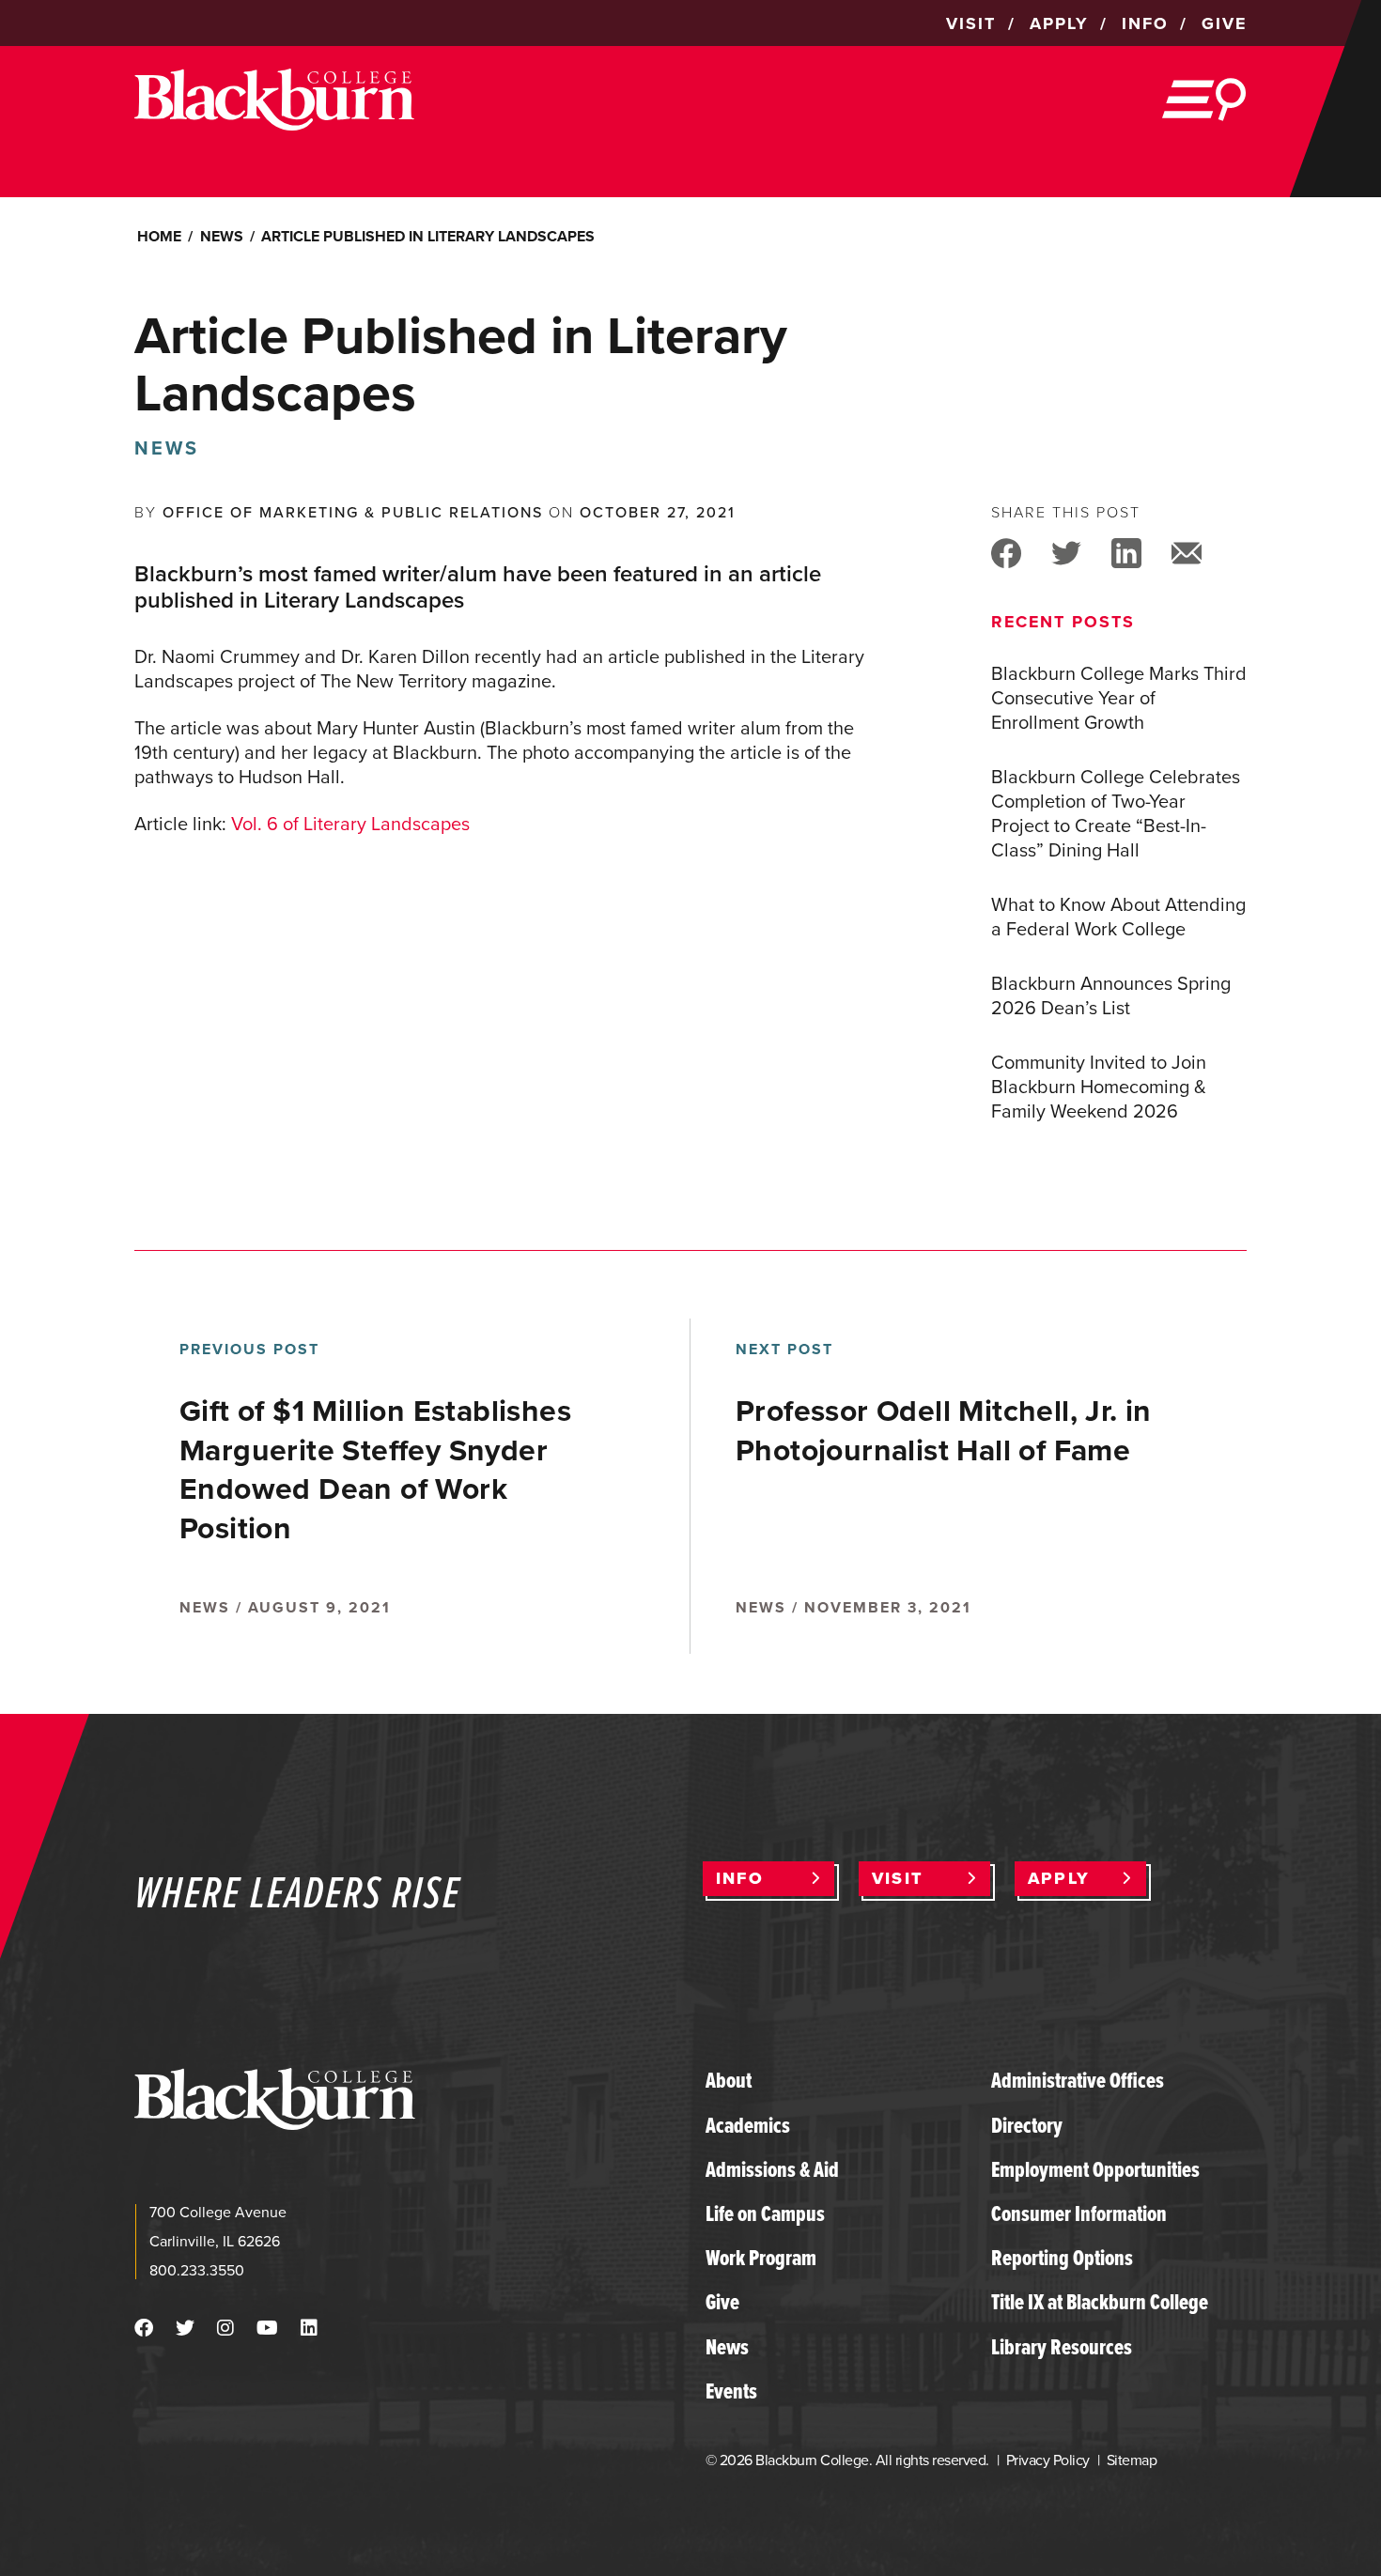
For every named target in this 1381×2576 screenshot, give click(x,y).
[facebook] (144, 2328)
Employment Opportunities (1095, 2169)
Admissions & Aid (772, 2169)
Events (731, 2391)
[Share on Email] (1187, 551)
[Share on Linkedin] (1126, 551)
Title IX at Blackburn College (1100, 2302)
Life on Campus (765, 2214)
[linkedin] (309, 2328)
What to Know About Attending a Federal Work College (1118, 917)
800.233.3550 (197, 2270)
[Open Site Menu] (1204, 100)
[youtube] (267, 2328)
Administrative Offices (1078, 2080)
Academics (748, 2125)
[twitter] (185, 2328)
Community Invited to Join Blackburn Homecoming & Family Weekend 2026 (1099, 1087)
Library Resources (1062, 2347)
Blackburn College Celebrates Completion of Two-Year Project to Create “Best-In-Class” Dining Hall (1116, 813)
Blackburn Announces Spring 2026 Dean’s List (1111, 995)
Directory (1027, 2125)
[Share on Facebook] (1006, 551)
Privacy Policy (1048, 2460)
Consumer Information (1079, 2214)
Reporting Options (1062, 2258)
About (729, 2080)
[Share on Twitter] (1066, 551)
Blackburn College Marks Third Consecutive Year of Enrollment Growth (1119, 698)
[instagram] (225, 2328)
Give (722, 2302)
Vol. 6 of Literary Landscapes (350, 824)
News (222, 236)
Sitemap (1132, 2460)
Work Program (761, 2258)
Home (159, 236)
